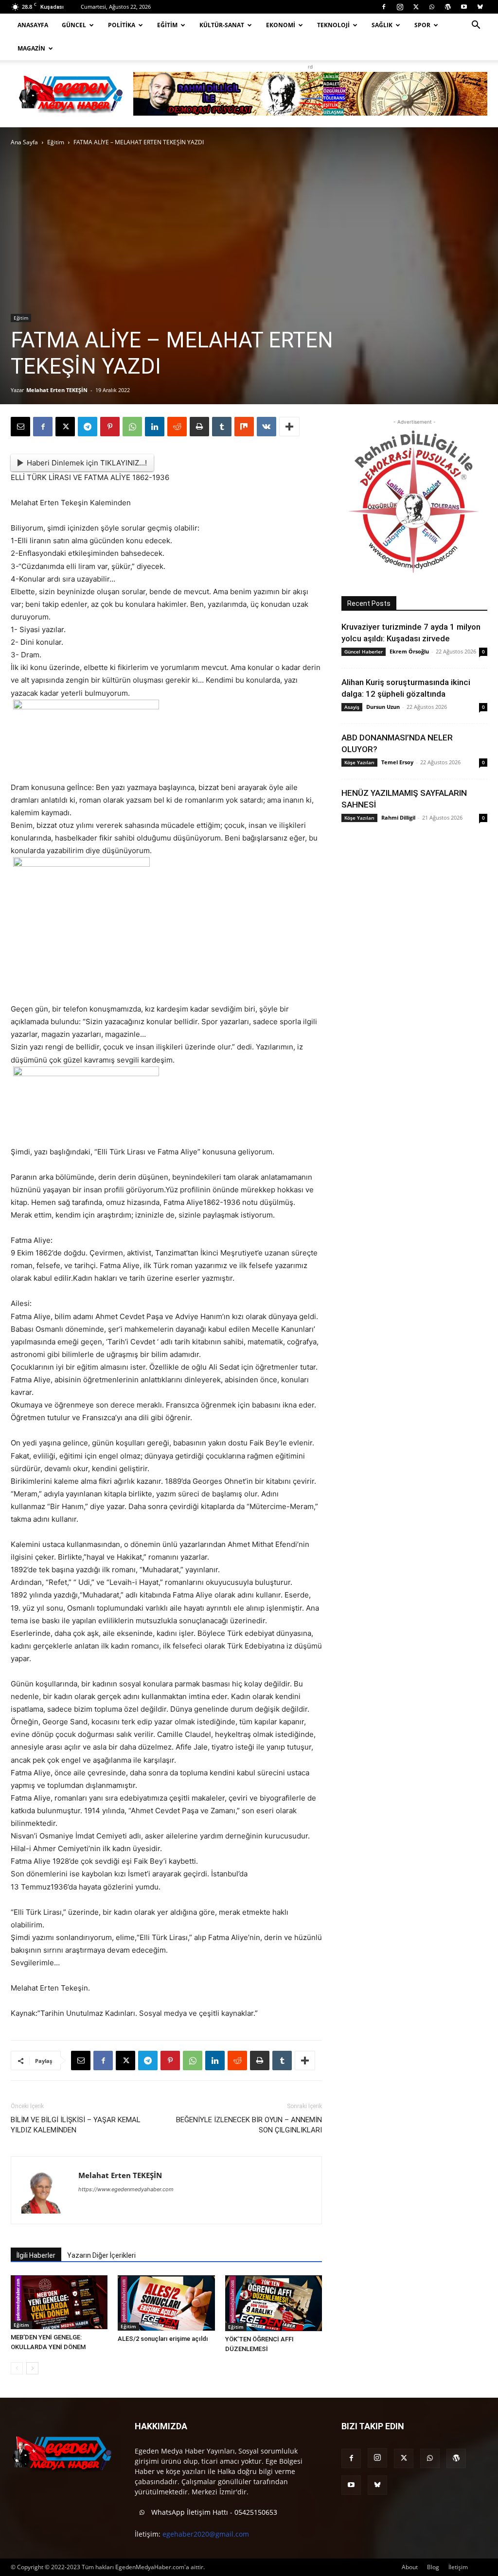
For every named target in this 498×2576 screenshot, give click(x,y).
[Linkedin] (155, 427)
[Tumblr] (222, 427)
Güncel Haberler (364, 652)
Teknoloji (333, 25)
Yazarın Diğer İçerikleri (101, 2255)
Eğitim (167, 25)
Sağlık (382, 25)
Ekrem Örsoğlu (409, 651)
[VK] (267, 427)
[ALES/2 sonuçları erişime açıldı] (166, 2303)
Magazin (31, 48)
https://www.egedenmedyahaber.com (126, 2189)
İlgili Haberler (36, 2255)
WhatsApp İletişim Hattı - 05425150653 (213, 2512)
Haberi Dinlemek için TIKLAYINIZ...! (87, 463)
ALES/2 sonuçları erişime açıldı (163, 2339)
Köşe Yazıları (359, 762)
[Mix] (244, 427)
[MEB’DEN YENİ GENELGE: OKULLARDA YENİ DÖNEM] (59, 2302)
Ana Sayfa (24, 142)
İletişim (458, 2567)
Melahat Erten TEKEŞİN (57, 390)
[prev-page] (17, 2368)
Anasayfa (33, 25)
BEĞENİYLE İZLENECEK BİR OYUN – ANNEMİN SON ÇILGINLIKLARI (249, 2125)
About (410, 2567)
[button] (476, 26)
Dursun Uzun (383, 707)
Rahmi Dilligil (398, 817)
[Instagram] (400, 7)
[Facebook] (384, 7)
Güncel (74, 25)
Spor (422, 25)
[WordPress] (448, 7)
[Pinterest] (110, 427)
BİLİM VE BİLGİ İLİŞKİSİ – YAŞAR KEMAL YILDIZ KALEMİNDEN (76, 2125)
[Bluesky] (480, 7)
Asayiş (352, 707)
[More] (289, 427)
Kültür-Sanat (222, 25)
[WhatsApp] (432, 7)
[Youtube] (464, 7)
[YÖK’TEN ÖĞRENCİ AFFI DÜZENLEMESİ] (274, 2303)
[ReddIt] (177, 427)
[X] (416, 7)
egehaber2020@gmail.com (206, 2534)
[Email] (20, 427)
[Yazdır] (199, 427)
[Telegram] (88, 427)
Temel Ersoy (397, 762)
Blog (433, 2567)
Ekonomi (281, 25)
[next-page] (32, 2368)
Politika (122, 25)
